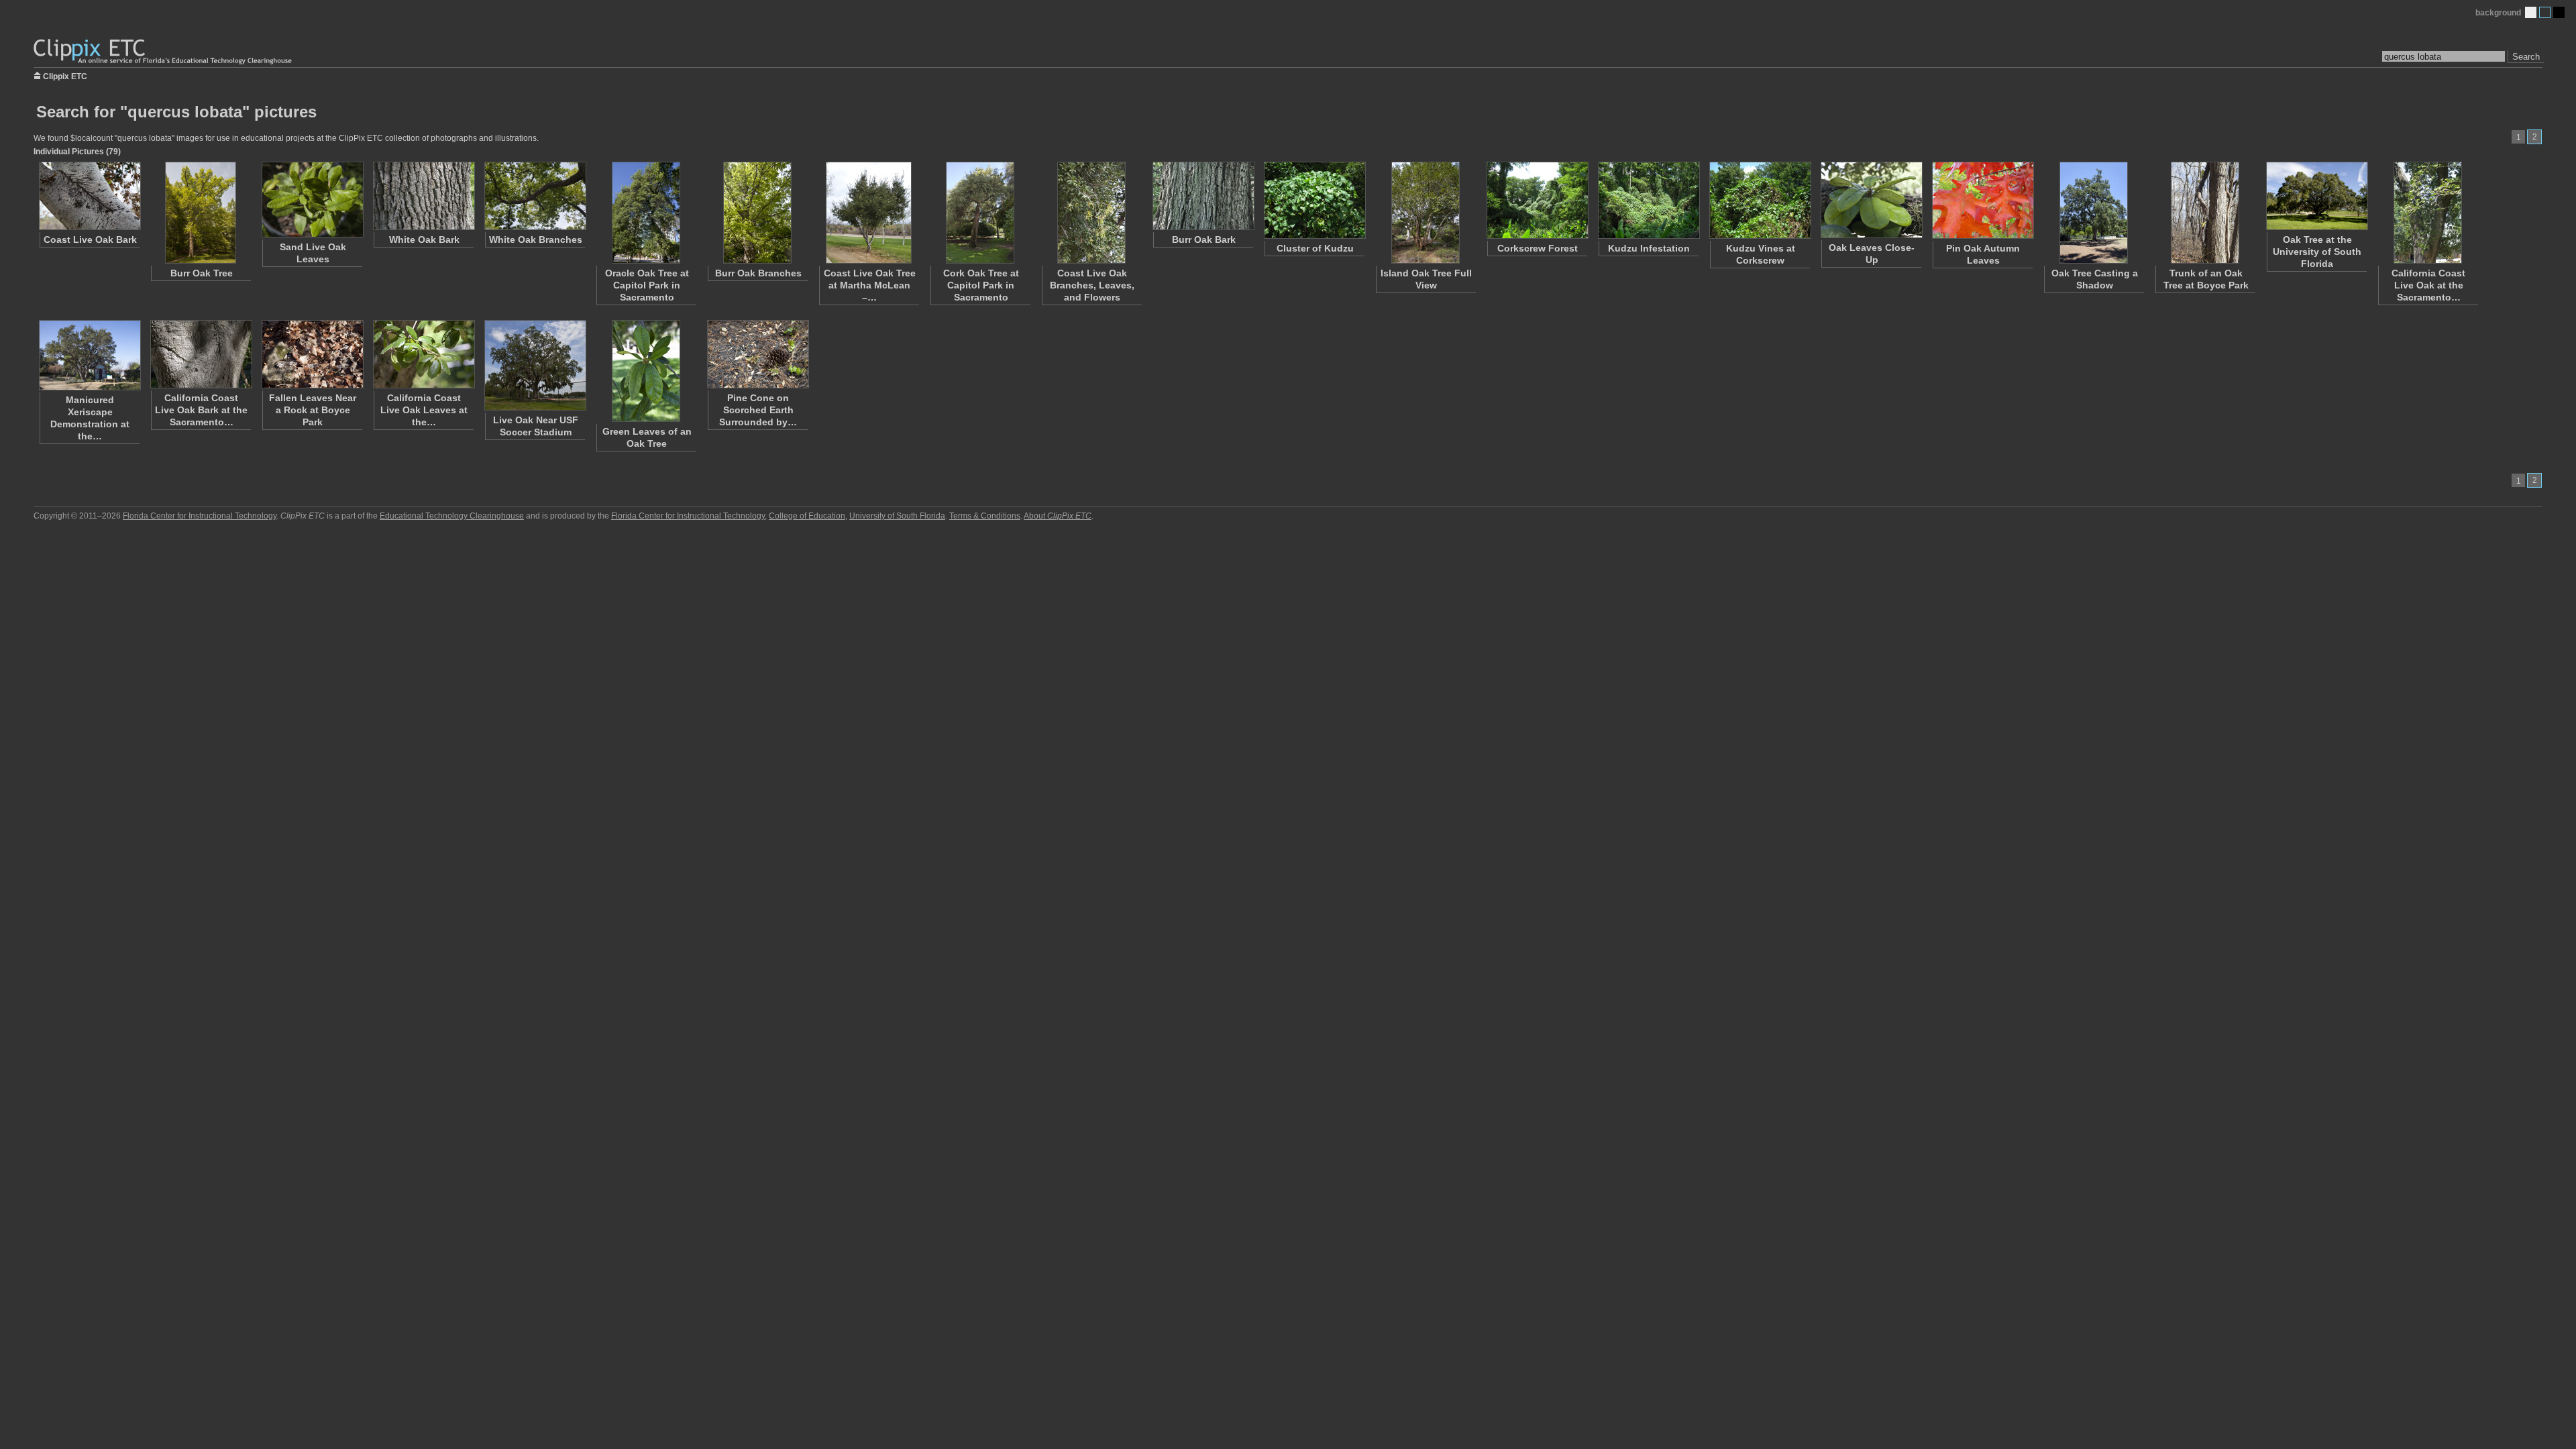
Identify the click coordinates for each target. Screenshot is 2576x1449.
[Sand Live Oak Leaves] (312, 200)
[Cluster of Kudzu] (1314, 200)
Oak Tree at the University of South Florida (2317, 252)
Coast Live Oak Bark (90, 239)
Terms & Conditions (985, 516)
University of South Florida (897, 516)
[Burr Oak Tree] (201, 213)
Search (2526, 57)
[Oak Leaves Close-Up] (1871, 200)
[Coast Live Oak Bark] (89, 196)
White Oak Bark (424, 239)
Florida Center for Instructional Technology (200, 516)
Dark (2559, 12)
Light (2531, 12)
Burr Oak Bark (1204, 239)
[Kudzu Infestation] (1648, 200)
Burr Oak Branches (758, 273)
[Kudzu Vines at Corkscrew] (1760, 200)
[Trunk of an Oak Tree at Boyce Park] (2205, 213)
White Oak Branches (536, 239)
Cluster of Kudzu (1315, 248)
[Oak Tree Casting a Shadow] (2094, 213)
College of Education (807, 516)
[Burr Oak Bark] (1203, 196)
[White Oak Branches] (535, 196)
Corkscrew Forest (1538, 248)
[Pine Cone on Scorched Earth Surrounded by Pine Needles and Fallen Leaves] (757, 354)
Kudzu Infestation (1649, 248)
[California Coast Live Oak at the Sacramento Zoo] (2428, 213)
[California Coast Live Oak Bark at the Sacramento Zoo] (201, 354)
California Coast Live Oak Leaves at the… (424, 410)
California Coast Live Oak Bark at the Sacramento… (201, 410)
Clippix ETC (65, 75)
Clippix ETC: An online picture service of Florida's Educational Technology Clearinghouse (164, 52)
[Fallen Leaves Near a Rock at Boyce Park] (312, 354)
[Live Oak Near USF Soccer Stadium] (535, 365)
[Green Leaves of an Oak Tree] (646, 371)
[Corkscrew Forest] (1537, 200)
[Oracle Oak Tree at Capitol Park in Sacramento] (646, 213)
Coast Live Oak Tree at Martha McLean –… (870, 285)
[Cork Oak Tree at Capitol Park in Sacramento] (980, 213)
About (1058, 516)
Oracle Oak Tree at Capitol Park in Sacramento (647, 285)
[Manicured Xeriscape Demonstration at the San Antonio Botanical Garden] (89, 355)
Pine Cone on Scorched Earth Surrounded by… (758, 410)
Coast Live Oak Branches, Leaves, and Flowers (1092, 285)
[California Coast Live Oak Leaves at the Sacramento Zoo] (423, 354)
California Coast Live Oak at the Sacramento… (2428, 285)
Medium (2545, 12)
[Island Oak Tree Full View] (1426, 213)
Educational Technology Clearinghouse (452, 516)
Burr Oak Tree (202, 273)
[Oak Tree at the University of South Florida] (2316, 196)
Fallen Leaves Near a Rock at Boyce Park (313, 410)
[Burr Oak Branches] (757, 213)
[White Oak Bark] (423, 196)
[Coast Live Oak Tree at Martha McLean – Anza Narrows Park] (869, 213)
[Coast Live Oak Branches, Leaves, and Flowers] (1091, 213)
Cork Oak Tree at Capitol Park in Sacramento (981, 285)
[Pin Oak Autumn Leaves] (1982, 200)
